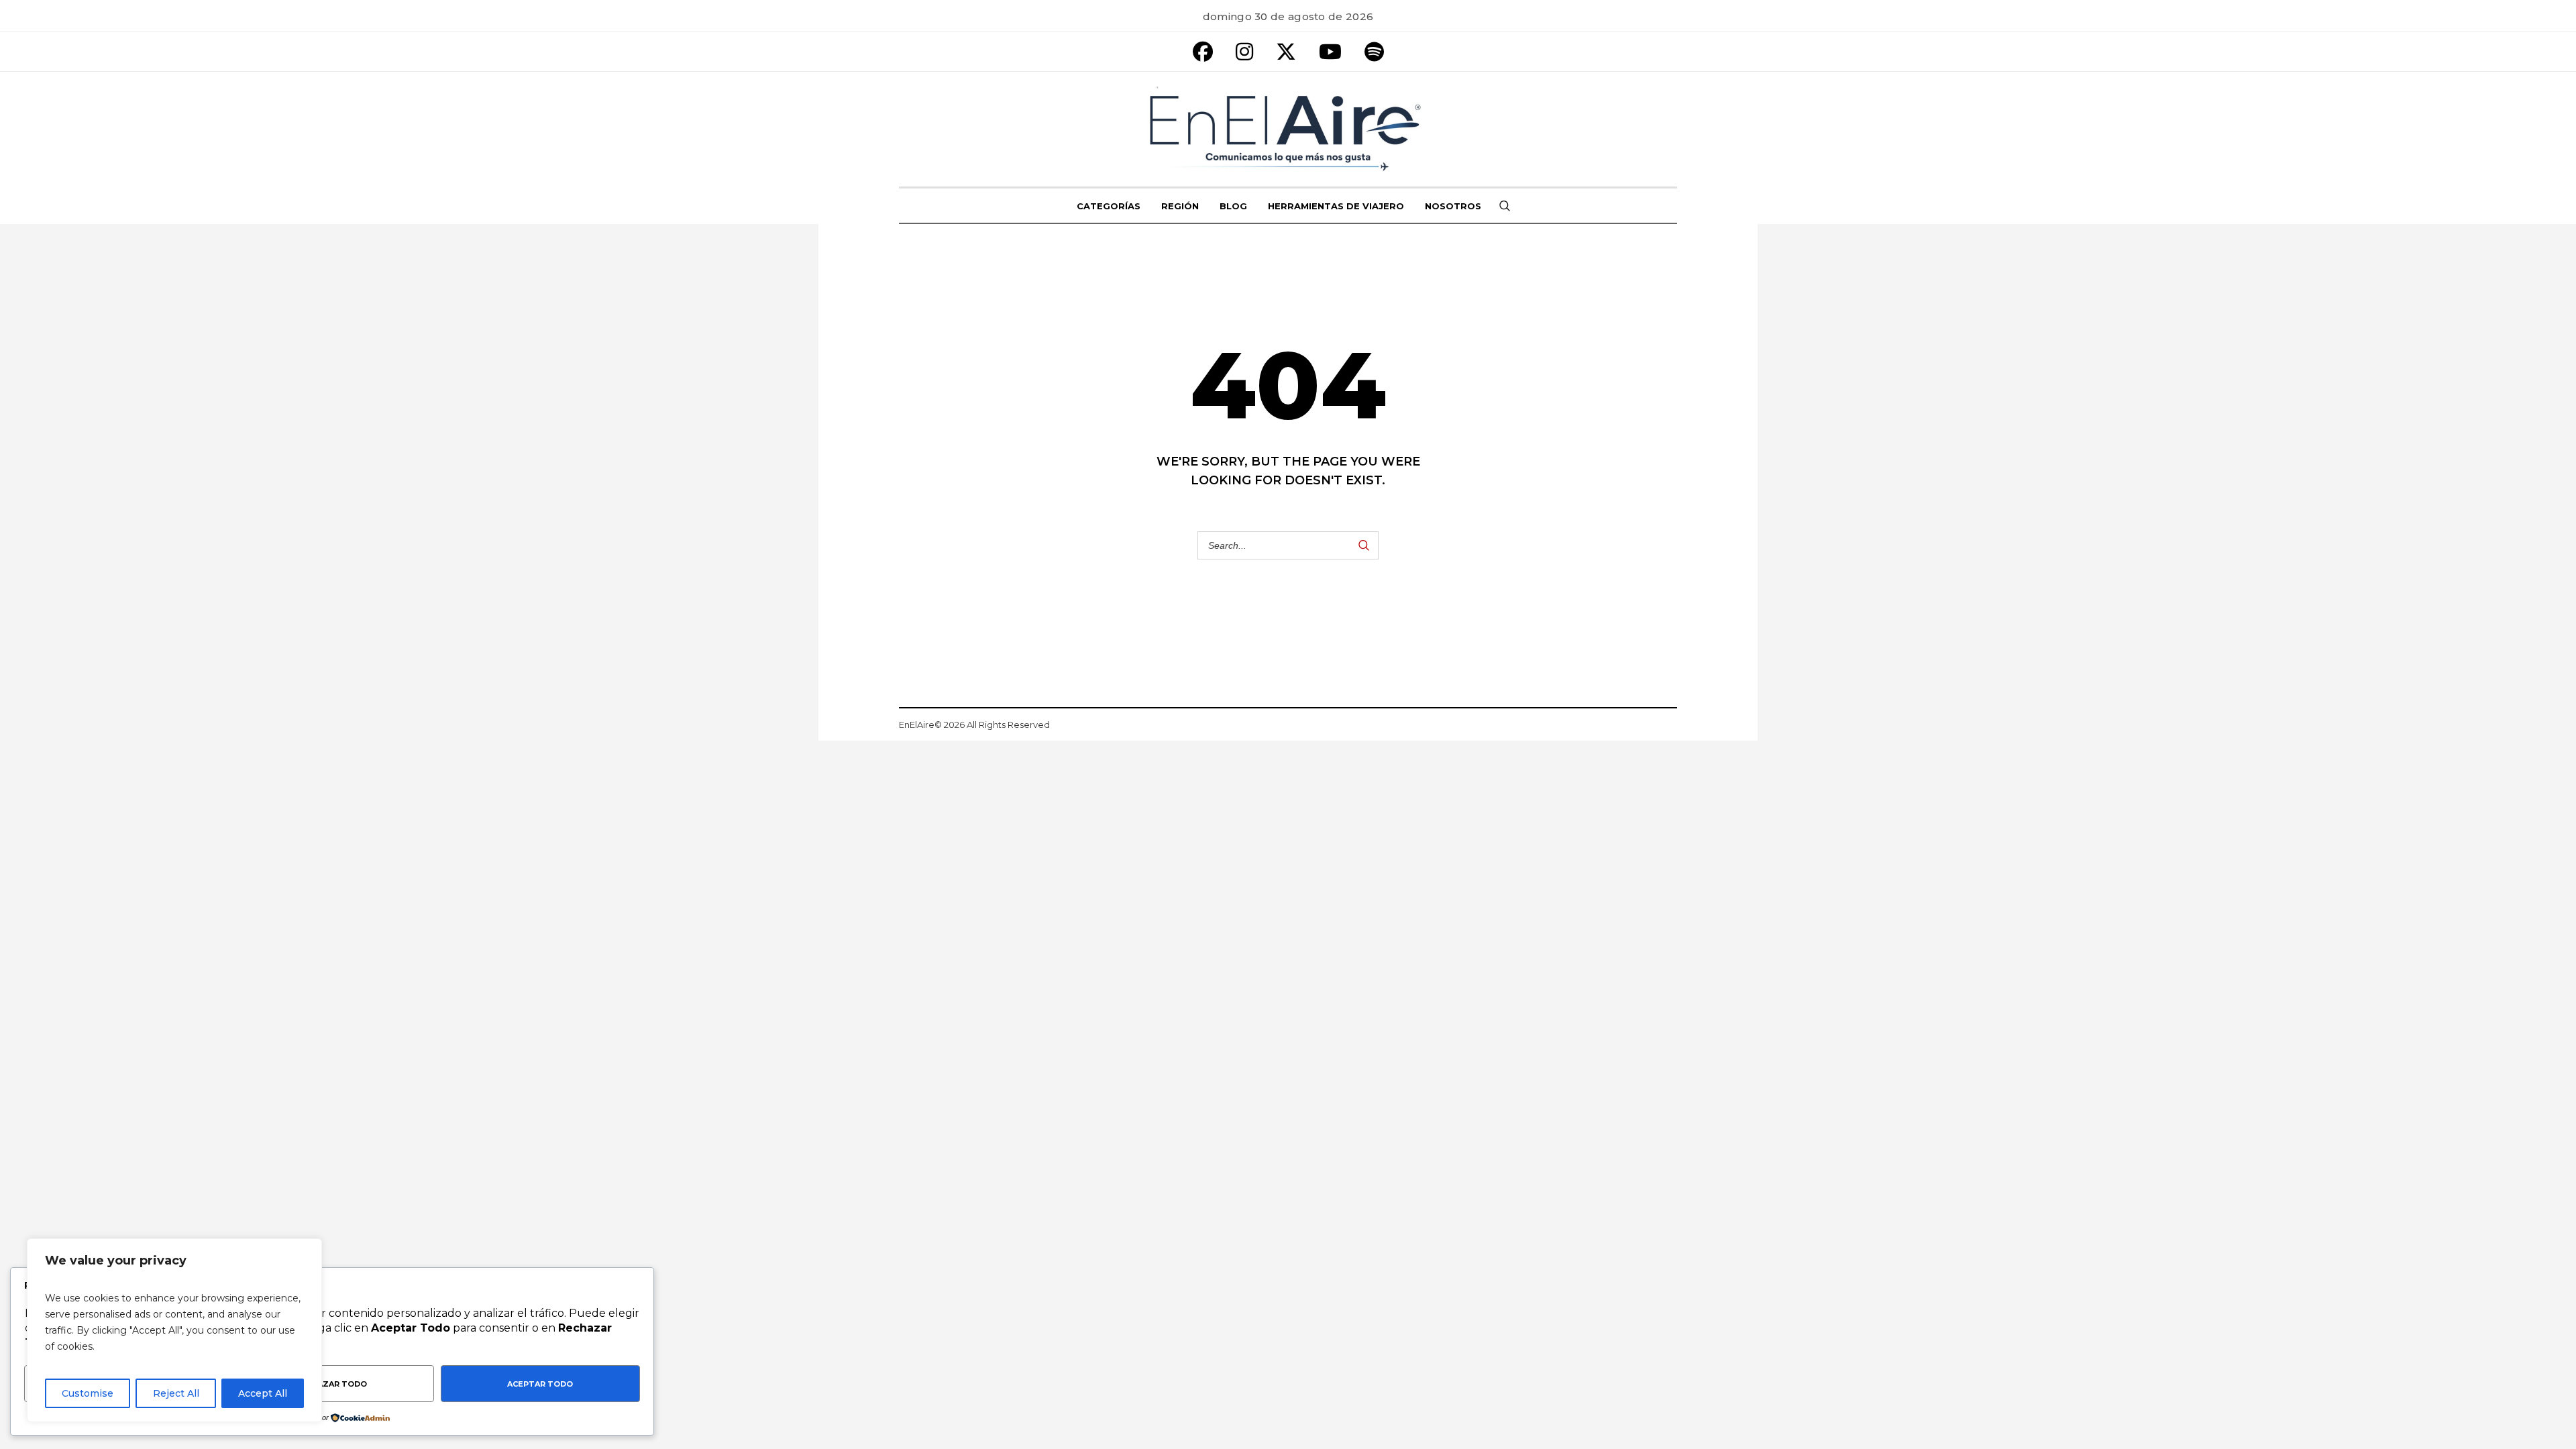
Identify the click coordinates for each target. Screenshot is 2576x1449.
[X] (1286, 52)
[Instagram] (1244, 52)
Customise (88, 1393)
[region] (174, 1330)
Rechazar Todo (331, 1384)
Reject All (176, 1393)
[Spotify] (1374, 52)
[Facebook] (1203, 52)
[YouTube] (1330, 52)
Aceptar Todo (540, 1384)
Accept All (263, 1393)
